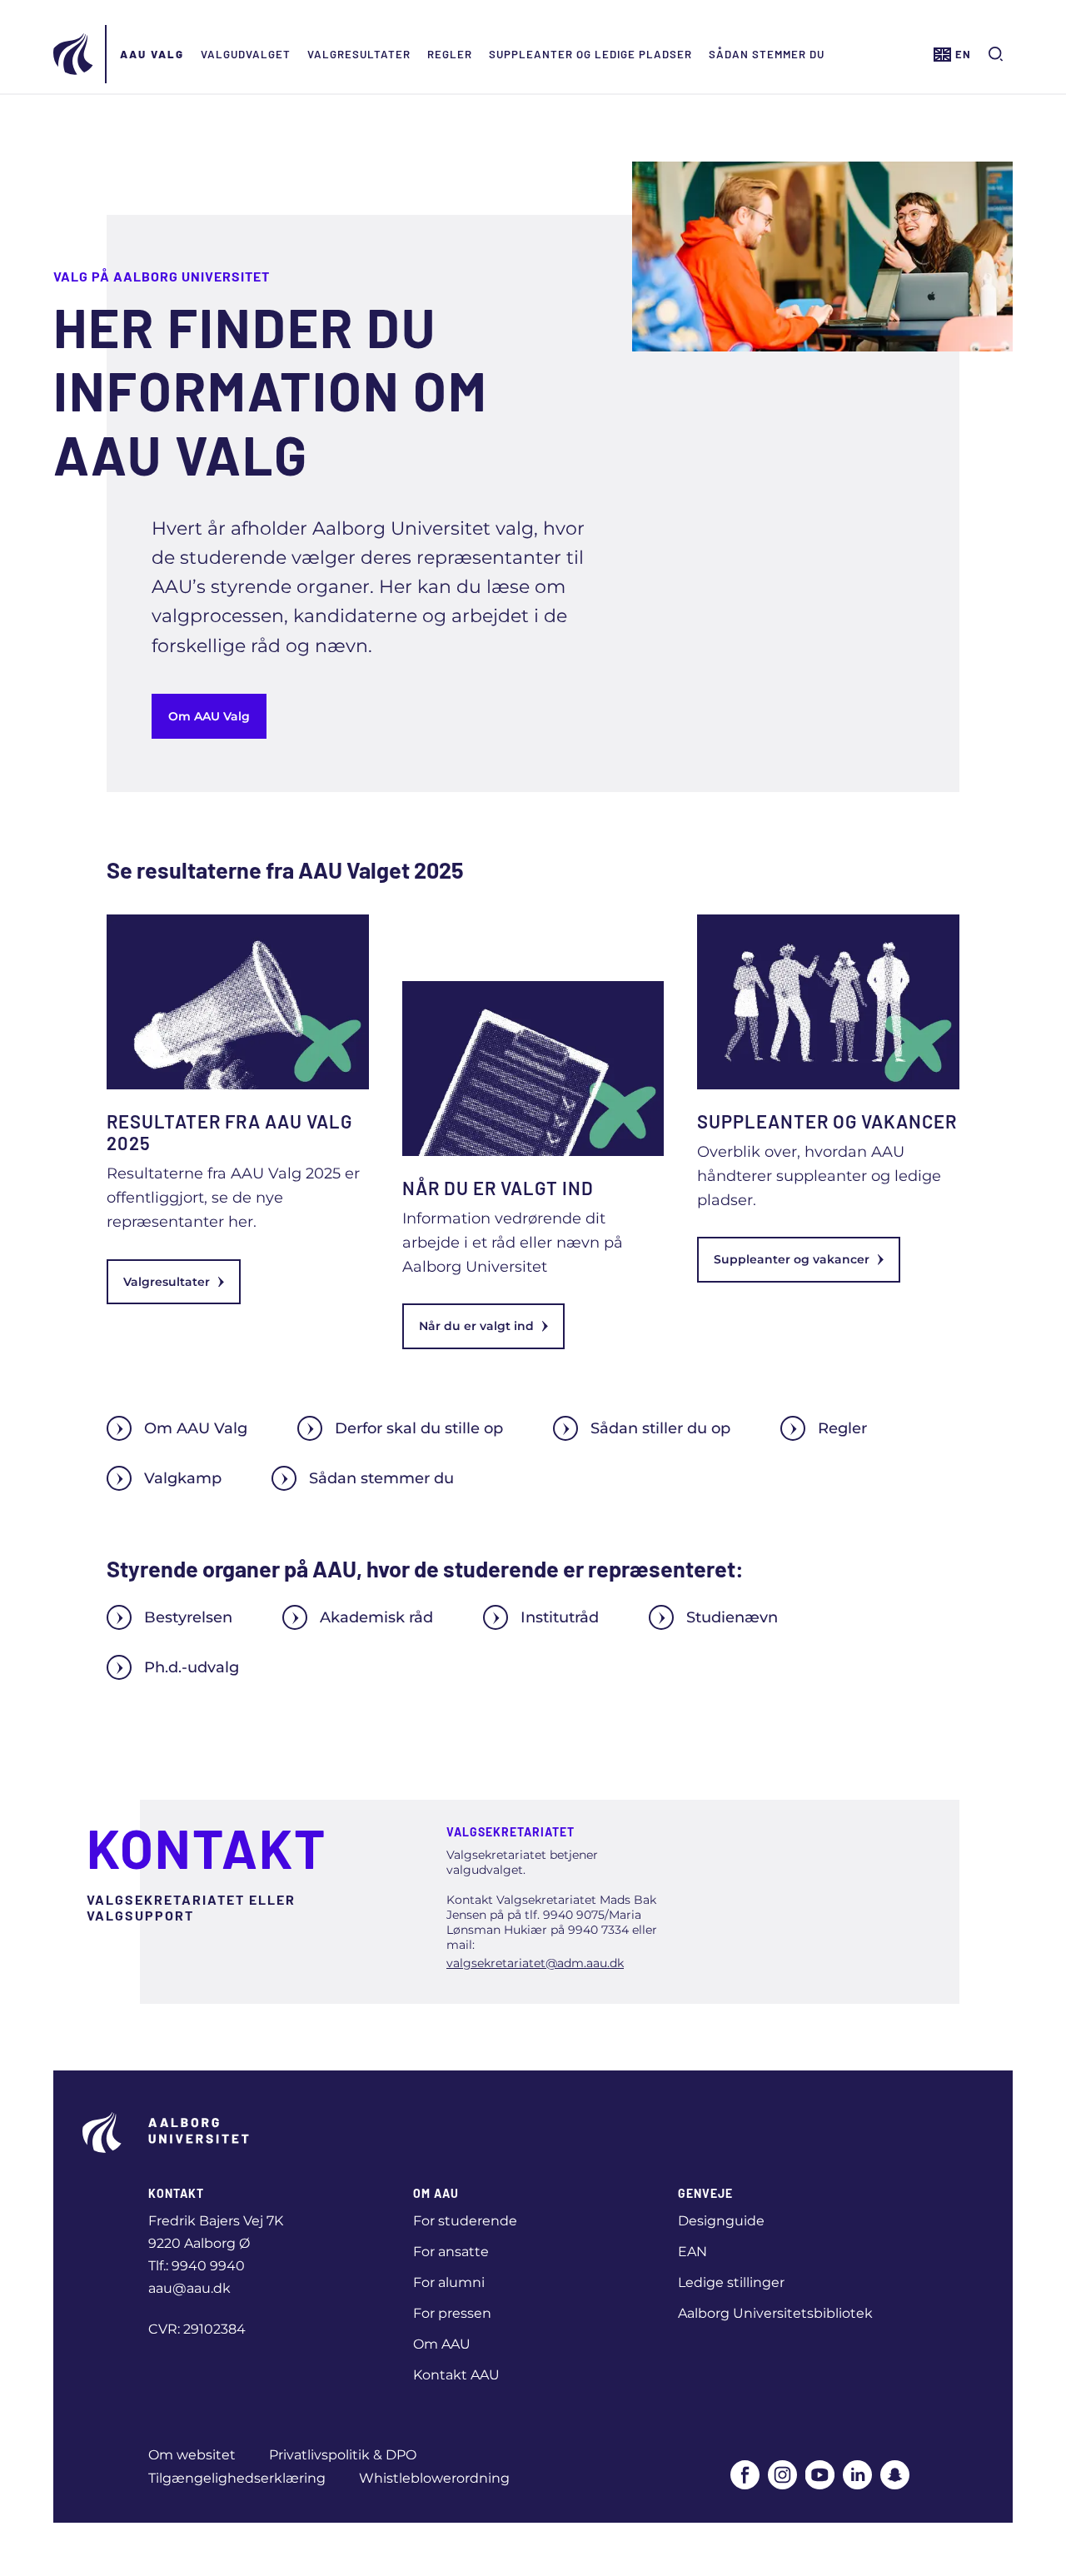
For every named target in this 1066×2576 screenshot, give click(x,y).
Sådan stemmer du (767, 54)
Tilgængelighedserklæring (237, 2478)
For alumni (449, 2282)
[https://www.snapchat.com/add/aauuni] (895, 2475)
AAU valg (152, 54)
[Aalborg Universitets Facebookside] (745, 2475)
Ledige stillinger (731, 2282)
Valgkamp (183, 1478)
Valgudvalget (246, 54)
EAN (692, 2252)
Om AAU (442, 2344)
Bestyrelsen (188, 1617)
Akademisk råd (376, 1617)
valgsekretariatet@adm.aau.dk (535, 1963)
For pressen (452, 2313)
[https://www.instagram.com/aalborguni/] (782, 2475)
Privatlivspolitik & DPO (343, 2455)
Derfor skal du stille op (419, 1428)
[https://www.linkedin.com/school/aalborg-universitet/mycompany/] (857, 2475)
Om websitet (192, 2455)
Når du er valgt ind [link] (476, 1326)
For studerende (465, 2221)
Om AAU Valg (209, 716)
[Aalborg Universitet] (74, 54)
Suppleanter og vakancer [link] (792, 1259)
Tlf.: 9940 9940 (197, 2266)
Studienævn (732, 1617)
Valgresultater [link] (167, 1282)
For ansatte (451, 2252)
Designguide (721, 2221)
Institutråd (560, 1617)
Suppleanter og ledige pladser (590, 54)
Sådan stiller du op (660, 1428)
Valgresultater (359, 54)
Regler (450, 54)
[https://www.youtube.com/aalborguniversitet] (820, 2475)
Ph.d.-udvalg (192, 1667)
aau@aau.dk (189, 2288)
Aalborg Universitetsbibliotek (775, 2313)
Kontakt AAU (456, 2375)
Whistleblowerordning (434, 2478)
